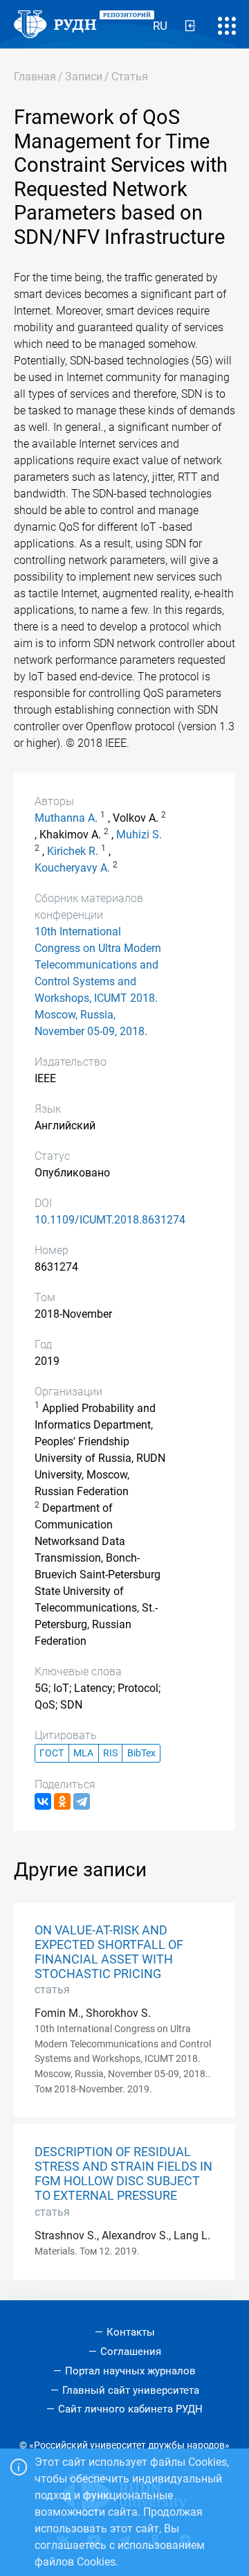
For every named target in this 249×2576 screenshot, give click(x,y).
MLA (83, 1753)
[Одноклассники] (62, 1801)
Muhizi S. (139, 835)
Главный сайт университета (131, 2390)
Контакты (131, 2332)
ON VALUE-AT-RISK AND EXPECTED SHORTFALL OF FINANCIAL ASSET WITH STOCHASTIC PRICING (109, 1952)
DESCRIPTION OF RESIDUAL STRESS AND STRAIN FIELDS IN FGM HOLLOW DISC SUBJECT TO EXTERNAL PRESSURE (123, 2174)
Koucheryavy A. (72, 868)
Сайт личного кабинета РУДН (130, 2409)
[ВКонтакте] (43, 1801)
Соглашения (131, 2352)
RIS (110, 1753)
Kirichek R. (73, 851)
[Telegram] (82, 1801)
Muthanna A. (66, 818)
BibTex (141, 1753)
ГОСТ (52, 1753)
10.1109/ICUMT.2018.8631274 (110, 1220)
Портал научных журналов (130, 2371)
